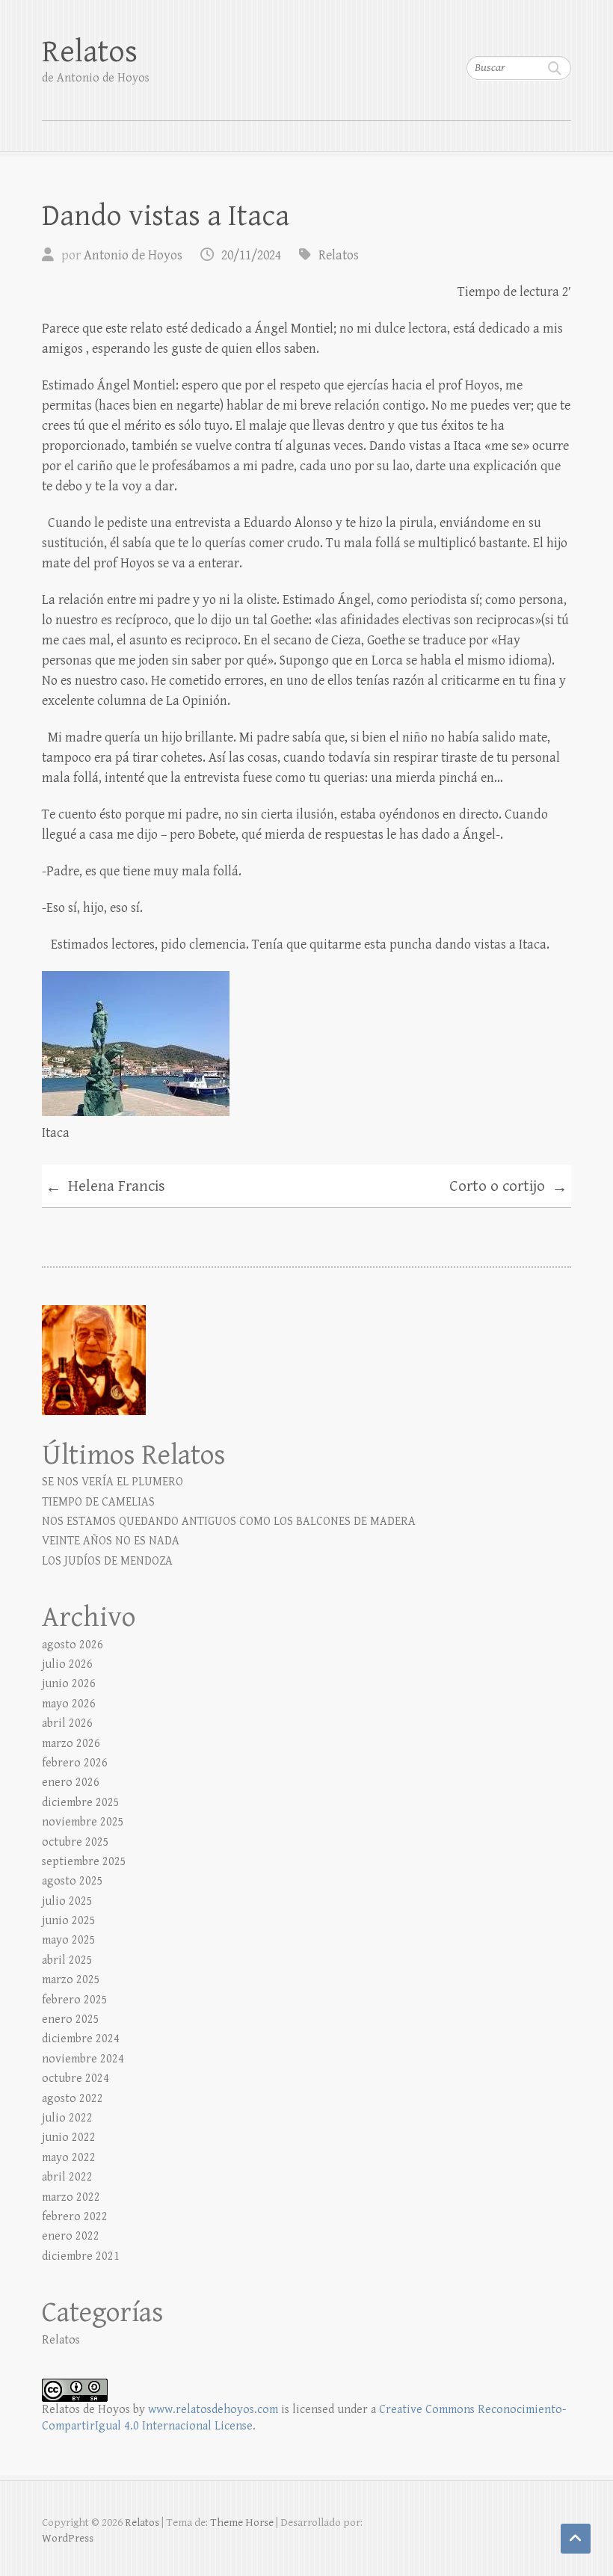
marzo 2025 (71, 1980)
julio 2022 (67, 2118)
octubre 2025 (76, 1842)
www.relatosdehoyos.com (213, 2410)
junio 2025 (69, 1921)
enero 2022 (71, 2236)
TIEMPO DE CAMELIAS (98, 1502)
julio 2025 (67, 1901)
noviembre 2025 (83, 1822)
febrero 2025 (75, 2000)
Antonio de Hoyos (133, 255)
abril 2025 (67, 1960)
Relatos (90, 52)
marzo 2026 (71, 1744)
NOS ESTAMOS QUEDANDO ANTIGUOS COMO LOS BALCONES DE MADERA (229, 1522)
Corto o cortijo (508, 1187)
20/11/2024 (251, 255)
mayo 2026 (69, 1704)
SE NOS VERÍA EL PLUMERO (113, 1482)
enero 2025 (71, 2019)
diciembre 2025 (81, 1803)
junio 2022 (69, 2138)
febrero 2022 (75, 2217)
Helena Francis (105, 1187)
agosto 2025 (73, 1881)
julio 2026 (67, 1664)
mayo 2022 (69, 2158)
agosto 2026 (73, 1645)
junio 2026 (69, 1684)
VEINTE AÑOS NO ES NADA (111, 1541)
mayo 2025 (69, 1940)
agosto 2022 (73, 2099)
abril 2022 (67, 2177)
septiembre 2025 (84, 1862)
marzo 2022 (71, 2197)
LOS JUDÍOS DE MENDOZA (107, 1561)
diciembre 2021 (81, 2256)
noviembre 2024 (83, 2059)
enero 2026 (71, 1782)
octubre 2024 (76, 2079)
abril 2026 (67, 1723)
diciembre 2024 (81, 2039)
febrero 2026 (75, 1763)
